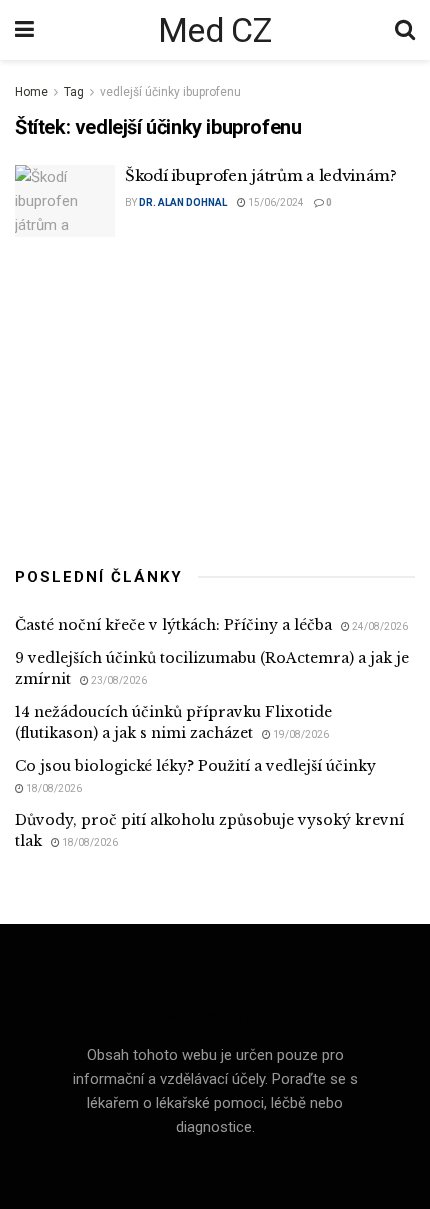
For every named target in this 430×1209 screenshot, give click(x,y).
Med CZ (214, 30)
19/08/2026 (300, 734)
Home (31, 92)
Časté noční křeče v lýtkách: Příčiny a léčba (173, 625)
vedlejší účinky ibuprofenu (170, 92)
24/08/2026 (379, 626)
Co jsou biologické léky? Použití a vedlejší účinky (195, 766)
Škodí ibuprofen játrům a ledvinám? (261, 175)
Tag (74, 92)
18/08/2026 (53, 788)
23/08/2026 (118, 680)
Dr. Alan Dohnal (183, 202)
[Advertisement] (215, 397)
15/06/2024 (275, 202)
